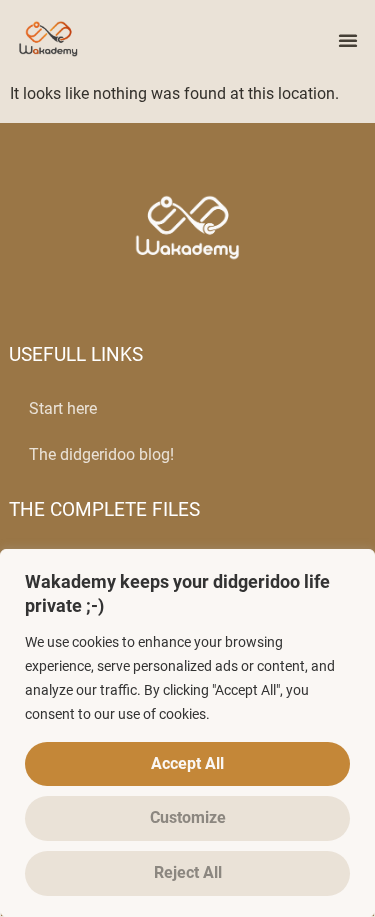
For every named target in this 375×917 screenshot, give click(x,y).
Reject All (188, 872)
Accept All (187, 763)
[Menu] (348, 40)
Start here (63, 408)
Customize (188, 817)
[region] (187, 733)
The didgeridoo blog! (101, 454)
